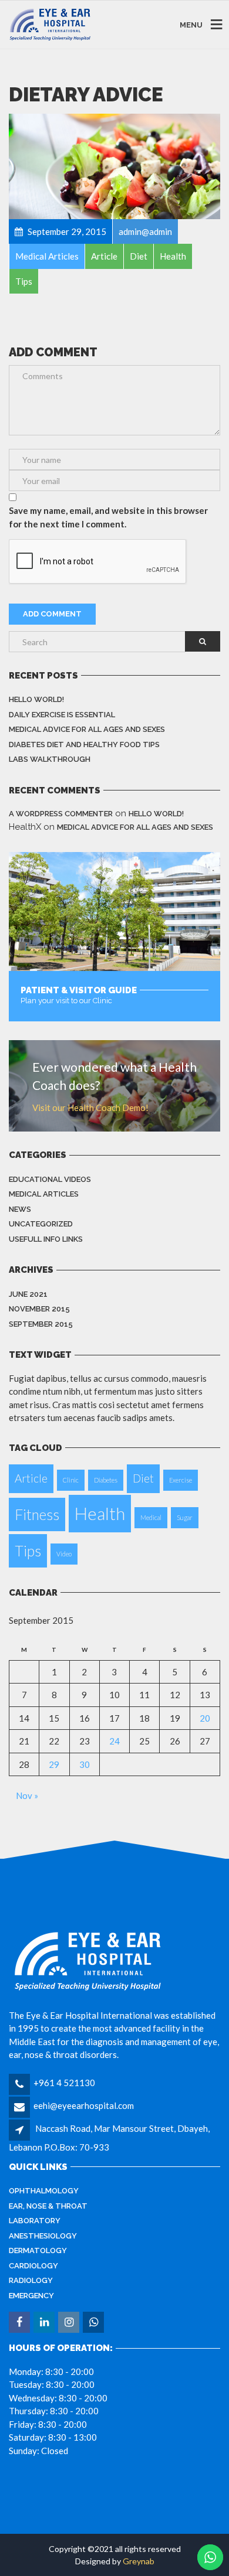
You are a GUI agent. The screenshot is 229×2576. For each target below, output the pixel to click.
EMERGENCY (31, 2296)
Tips (28, 1551)
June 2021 (28, 1294)
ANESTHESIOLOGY (43, 2236)
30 (85, 1764)
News (20, 1209)
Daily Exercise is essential (62, 715)
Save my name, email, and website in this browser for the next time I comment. (108, 517)
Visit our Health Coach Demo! (90, 1108)
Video (64, 1554)
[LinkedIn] (45, 2322)
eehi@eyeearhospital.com (84, 2105)
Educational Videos (50, 1179)
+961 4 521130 (64, 2083)
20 (205, 1718)
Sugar (185, 1517)
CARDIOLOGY (33, 2266)
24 (114, 1741)
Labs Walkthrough (50, 759)
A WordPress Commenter (61, 814)
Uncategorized (41, 1224)
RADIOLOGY (31, 2280)
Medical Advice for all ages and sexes (87, 729)
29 (54, 1764)
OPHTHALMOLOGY (44, 2191)
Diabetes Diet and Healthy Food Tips (84, 744)
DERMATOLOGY (38, 2250)
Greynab (139, 2561)
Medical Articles (44, 1194)
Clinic (71, 1480)
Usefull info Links (46, 1239)
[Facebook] (20, 2322)
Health (100, 1513)
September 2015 (41, 1324)
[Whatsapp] (94, 2322)
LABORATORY (35, 2221)
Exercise (181, 1480)
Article (31, 1478)
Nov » (27, 1795)
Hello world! (36, 699)
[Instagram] (70, 2322)
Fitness (37, 1514)
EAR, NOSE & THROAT (48, 2206)
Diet (143, 1478)
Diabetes (106, 1480)
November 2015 (39, 1309)
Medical (151, 1517)
